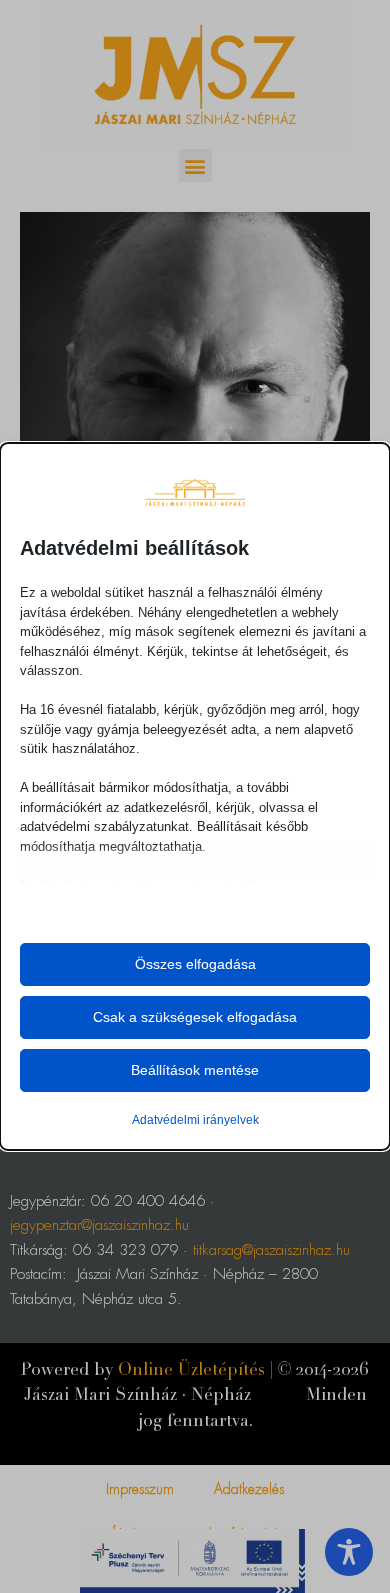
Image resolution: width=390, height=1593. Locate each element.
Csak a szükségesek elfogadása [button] (195, 1017)
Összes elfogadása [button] (195, 964)
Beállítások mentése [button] (195, 1070)
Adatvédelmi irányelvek (195, 1120)
